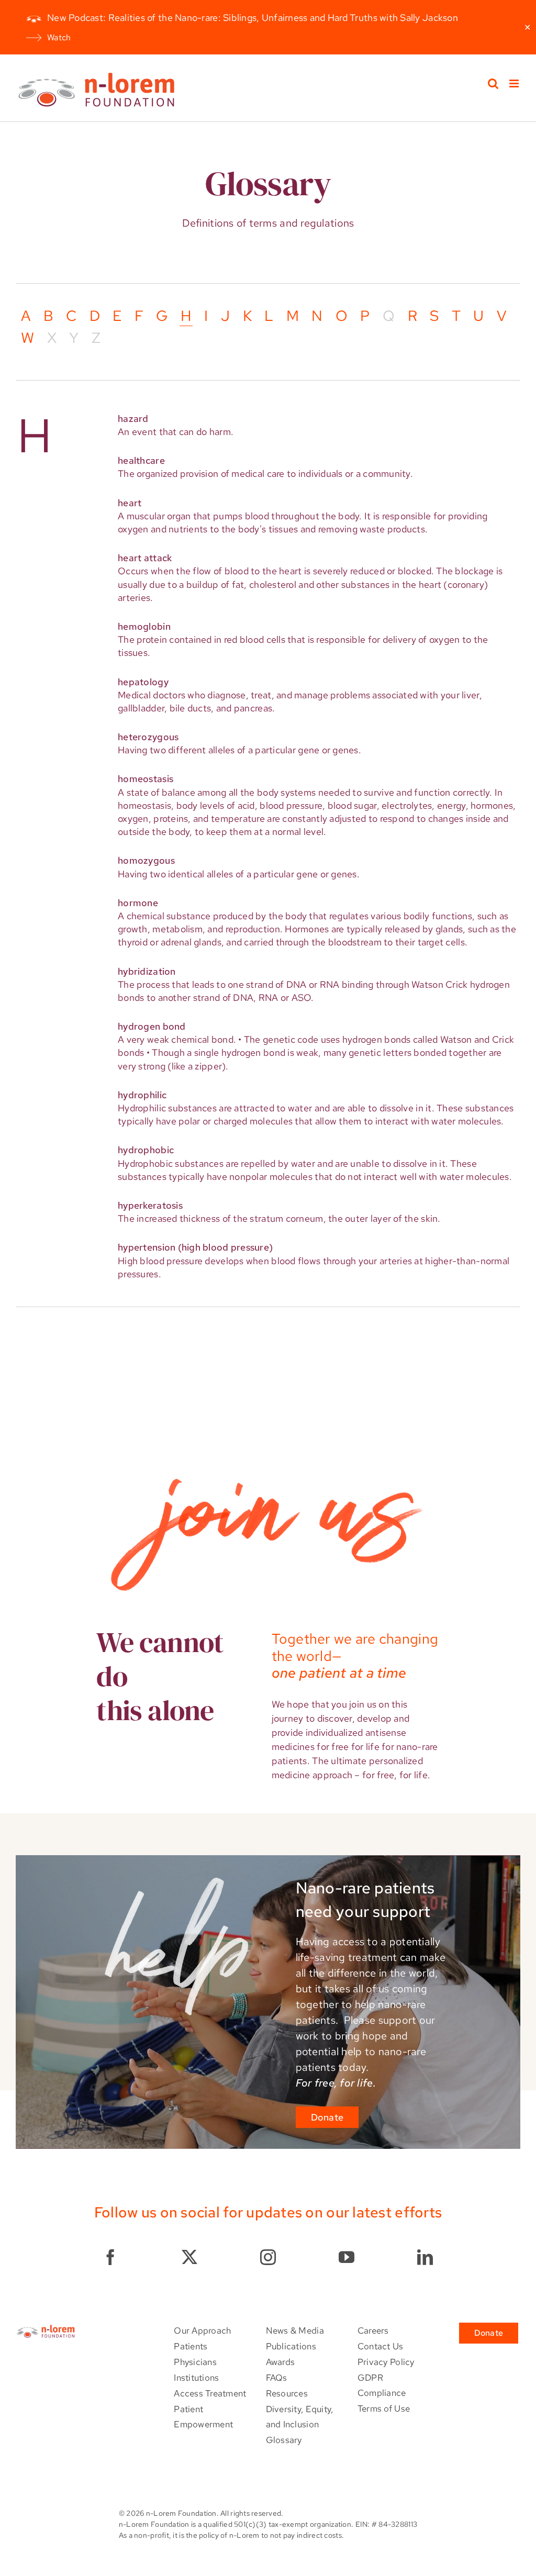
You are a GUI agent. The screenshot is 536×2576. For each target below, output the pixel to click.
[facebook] (110, 2257)
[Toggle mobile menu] (515, 83)
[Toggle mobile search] (493, 83)
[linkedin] (425, 2257)
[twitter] (189, 2257)
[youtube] (347, 2257)
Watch (59, 37)
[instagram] (268, 2257)
